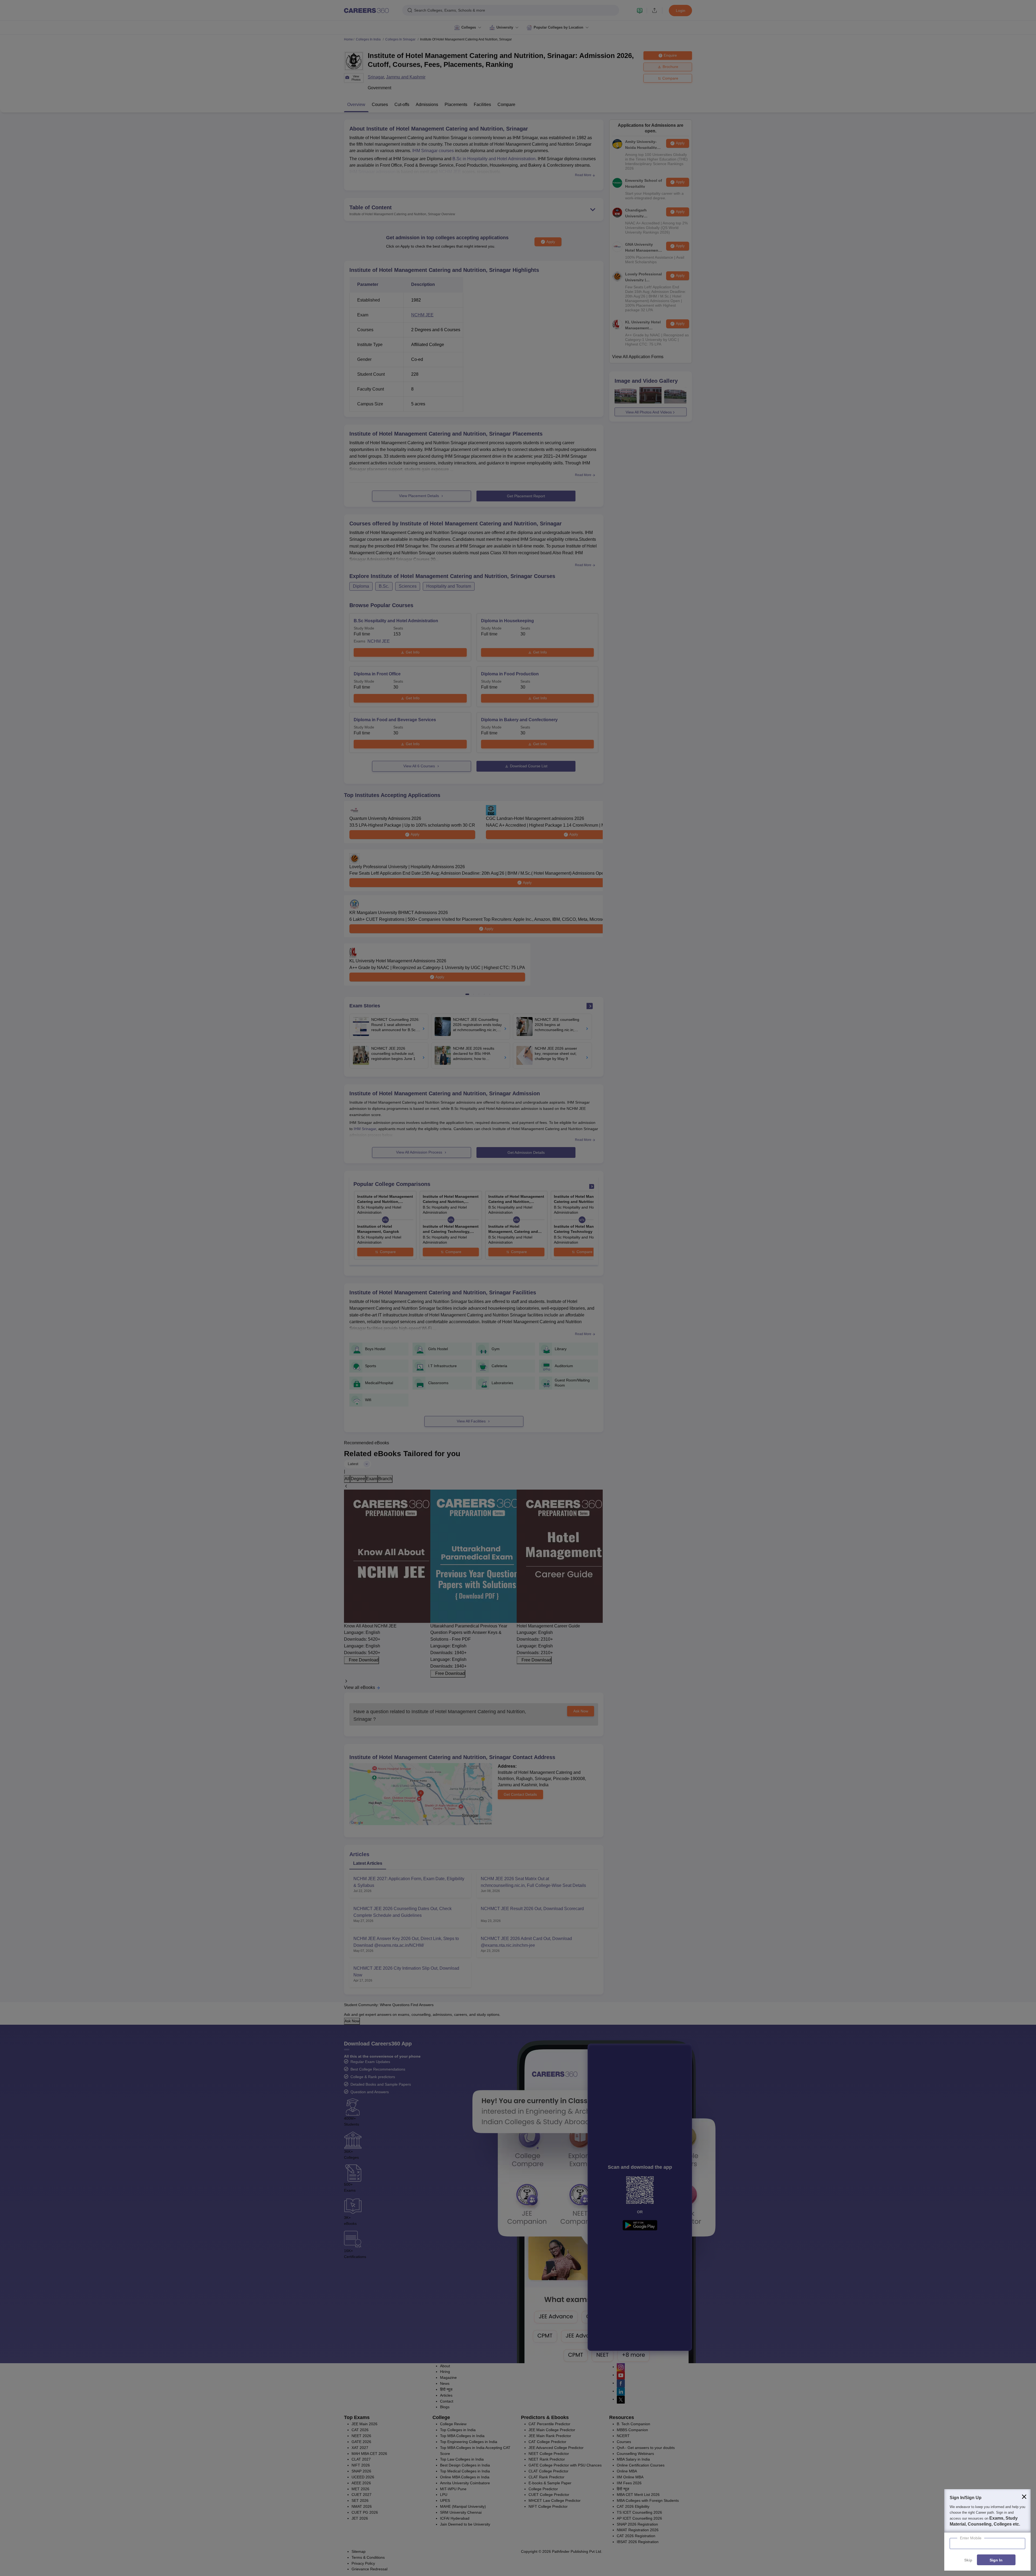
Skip (968, 2560)
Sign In (996, 2560)
